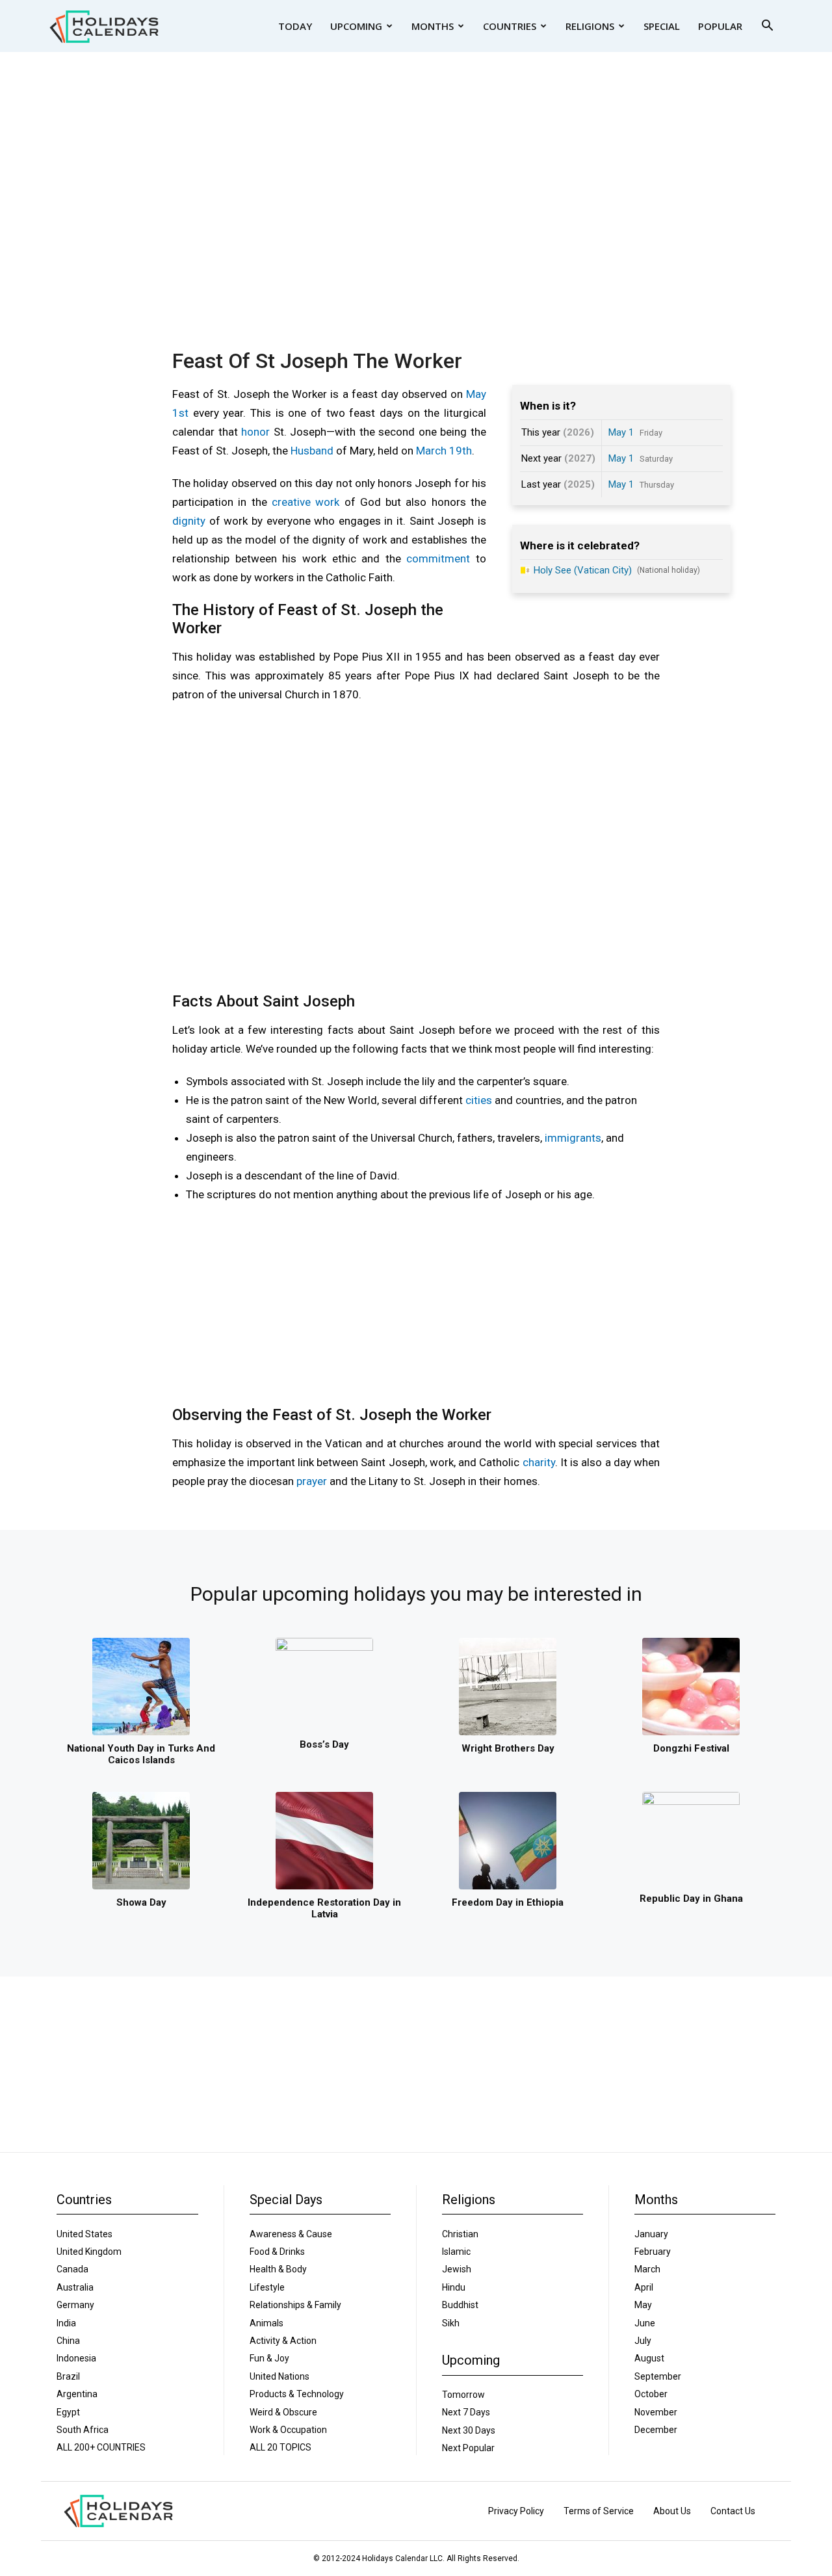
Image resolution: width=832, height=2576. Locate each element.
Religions (590, 26)
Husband (312, 451)
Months (433, 26)
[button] (767, 27)
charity (539, 1462)
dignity (189, 521)
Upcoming (356, 26)
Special (662, 26)
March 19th (444, 451)
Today (295, 26)
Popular (720, 26)
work (327, 502)
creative (291, 502)
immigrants (573, 1138)
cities (479, 1100)
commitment (438, 559)
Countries (510, 26)
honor (255, 432)
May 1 (621, 432)
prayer (312, 1481)
